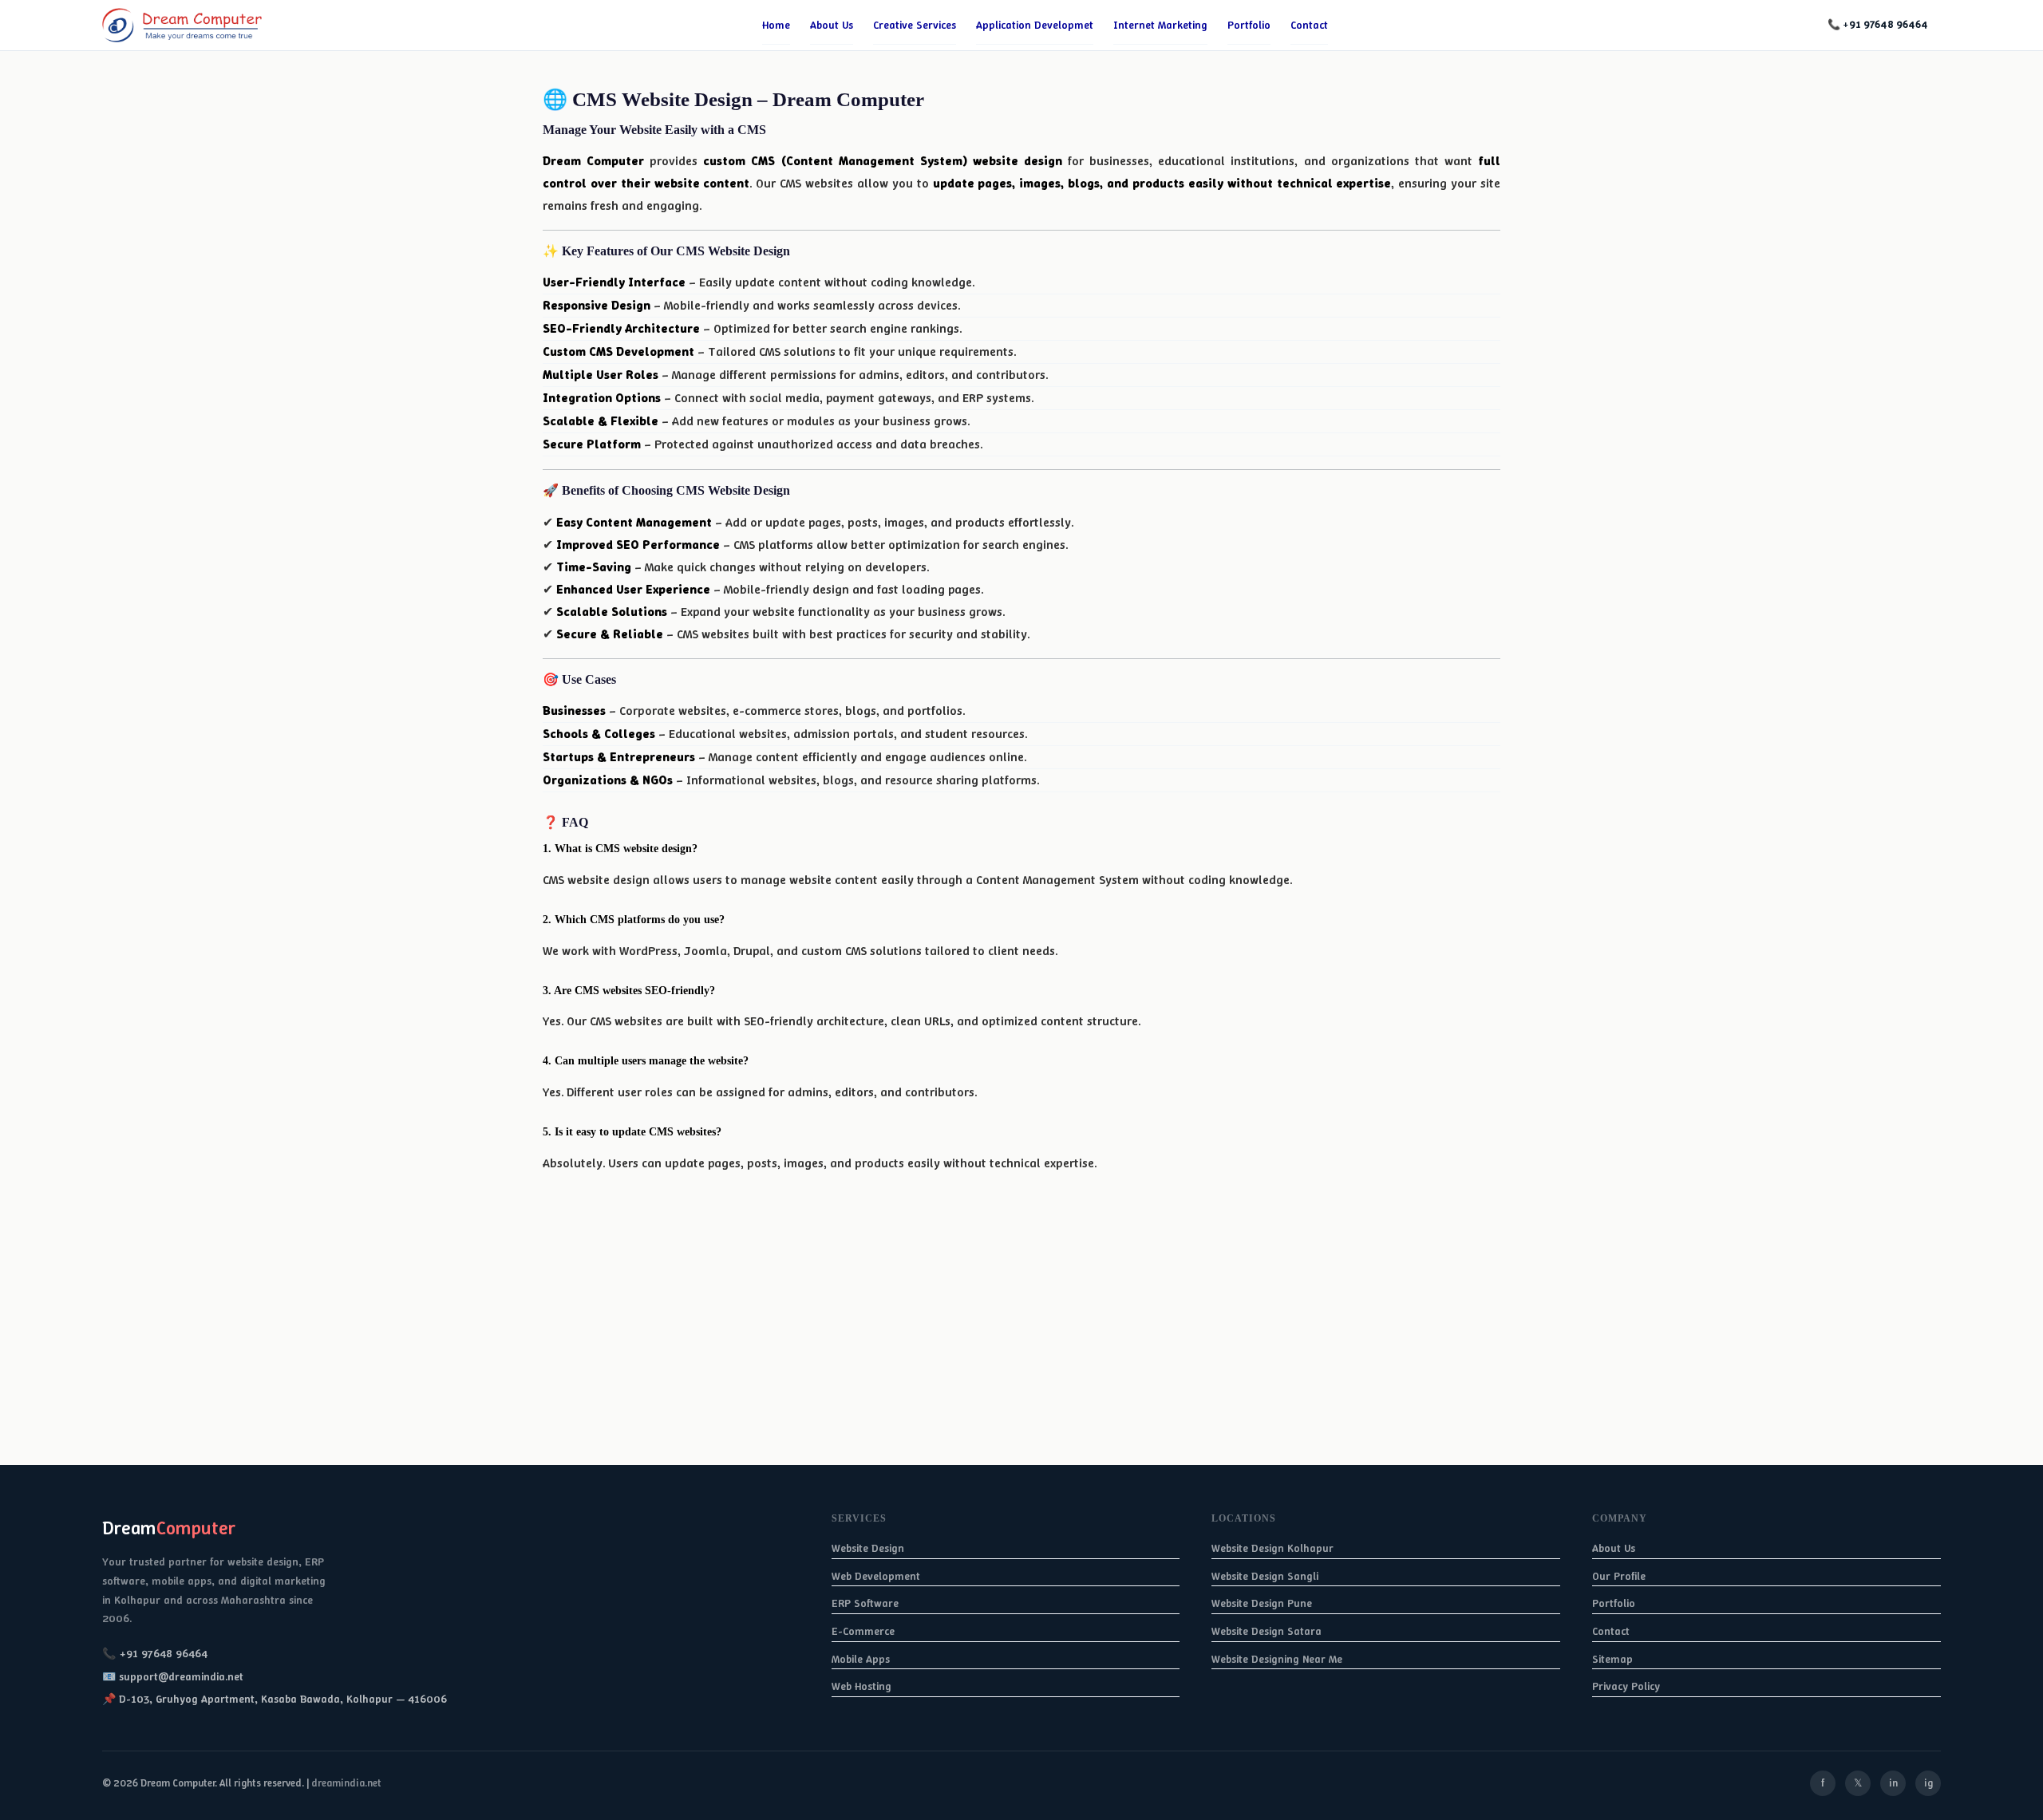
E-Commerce (863, 1631)
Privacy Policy (1626, 1686)
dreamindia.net (346, 1783)
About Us (1614, 1548)
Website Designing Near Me (1277, 1659)
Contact (1309, 25)
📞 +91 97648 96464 (1878, 24)
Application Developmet (1035, 25)
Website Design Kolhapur (1272, 1548)
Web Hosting (861, 1686)
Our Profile (1619, 1576)
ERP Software (865, 1603)
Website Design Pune (1262, 1603)
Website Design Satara (1267, 1631)
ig (1928, 1783)
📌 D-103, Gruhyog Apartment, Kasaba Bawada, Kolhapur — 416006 (275, 1699)
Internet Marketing (1160, 25)
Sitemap (1612, 1659)
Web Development (876, 1576)
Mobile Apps (861, 1659)
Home (776, 25)
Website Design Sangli (1265, 1576)
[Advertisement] (479, 1353)
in (1893, 1783)
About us (832, 25)
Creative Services (915, 25)
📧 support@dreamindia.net (173, 1676)
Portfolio (1249, 25)
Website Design (868, 1548)
